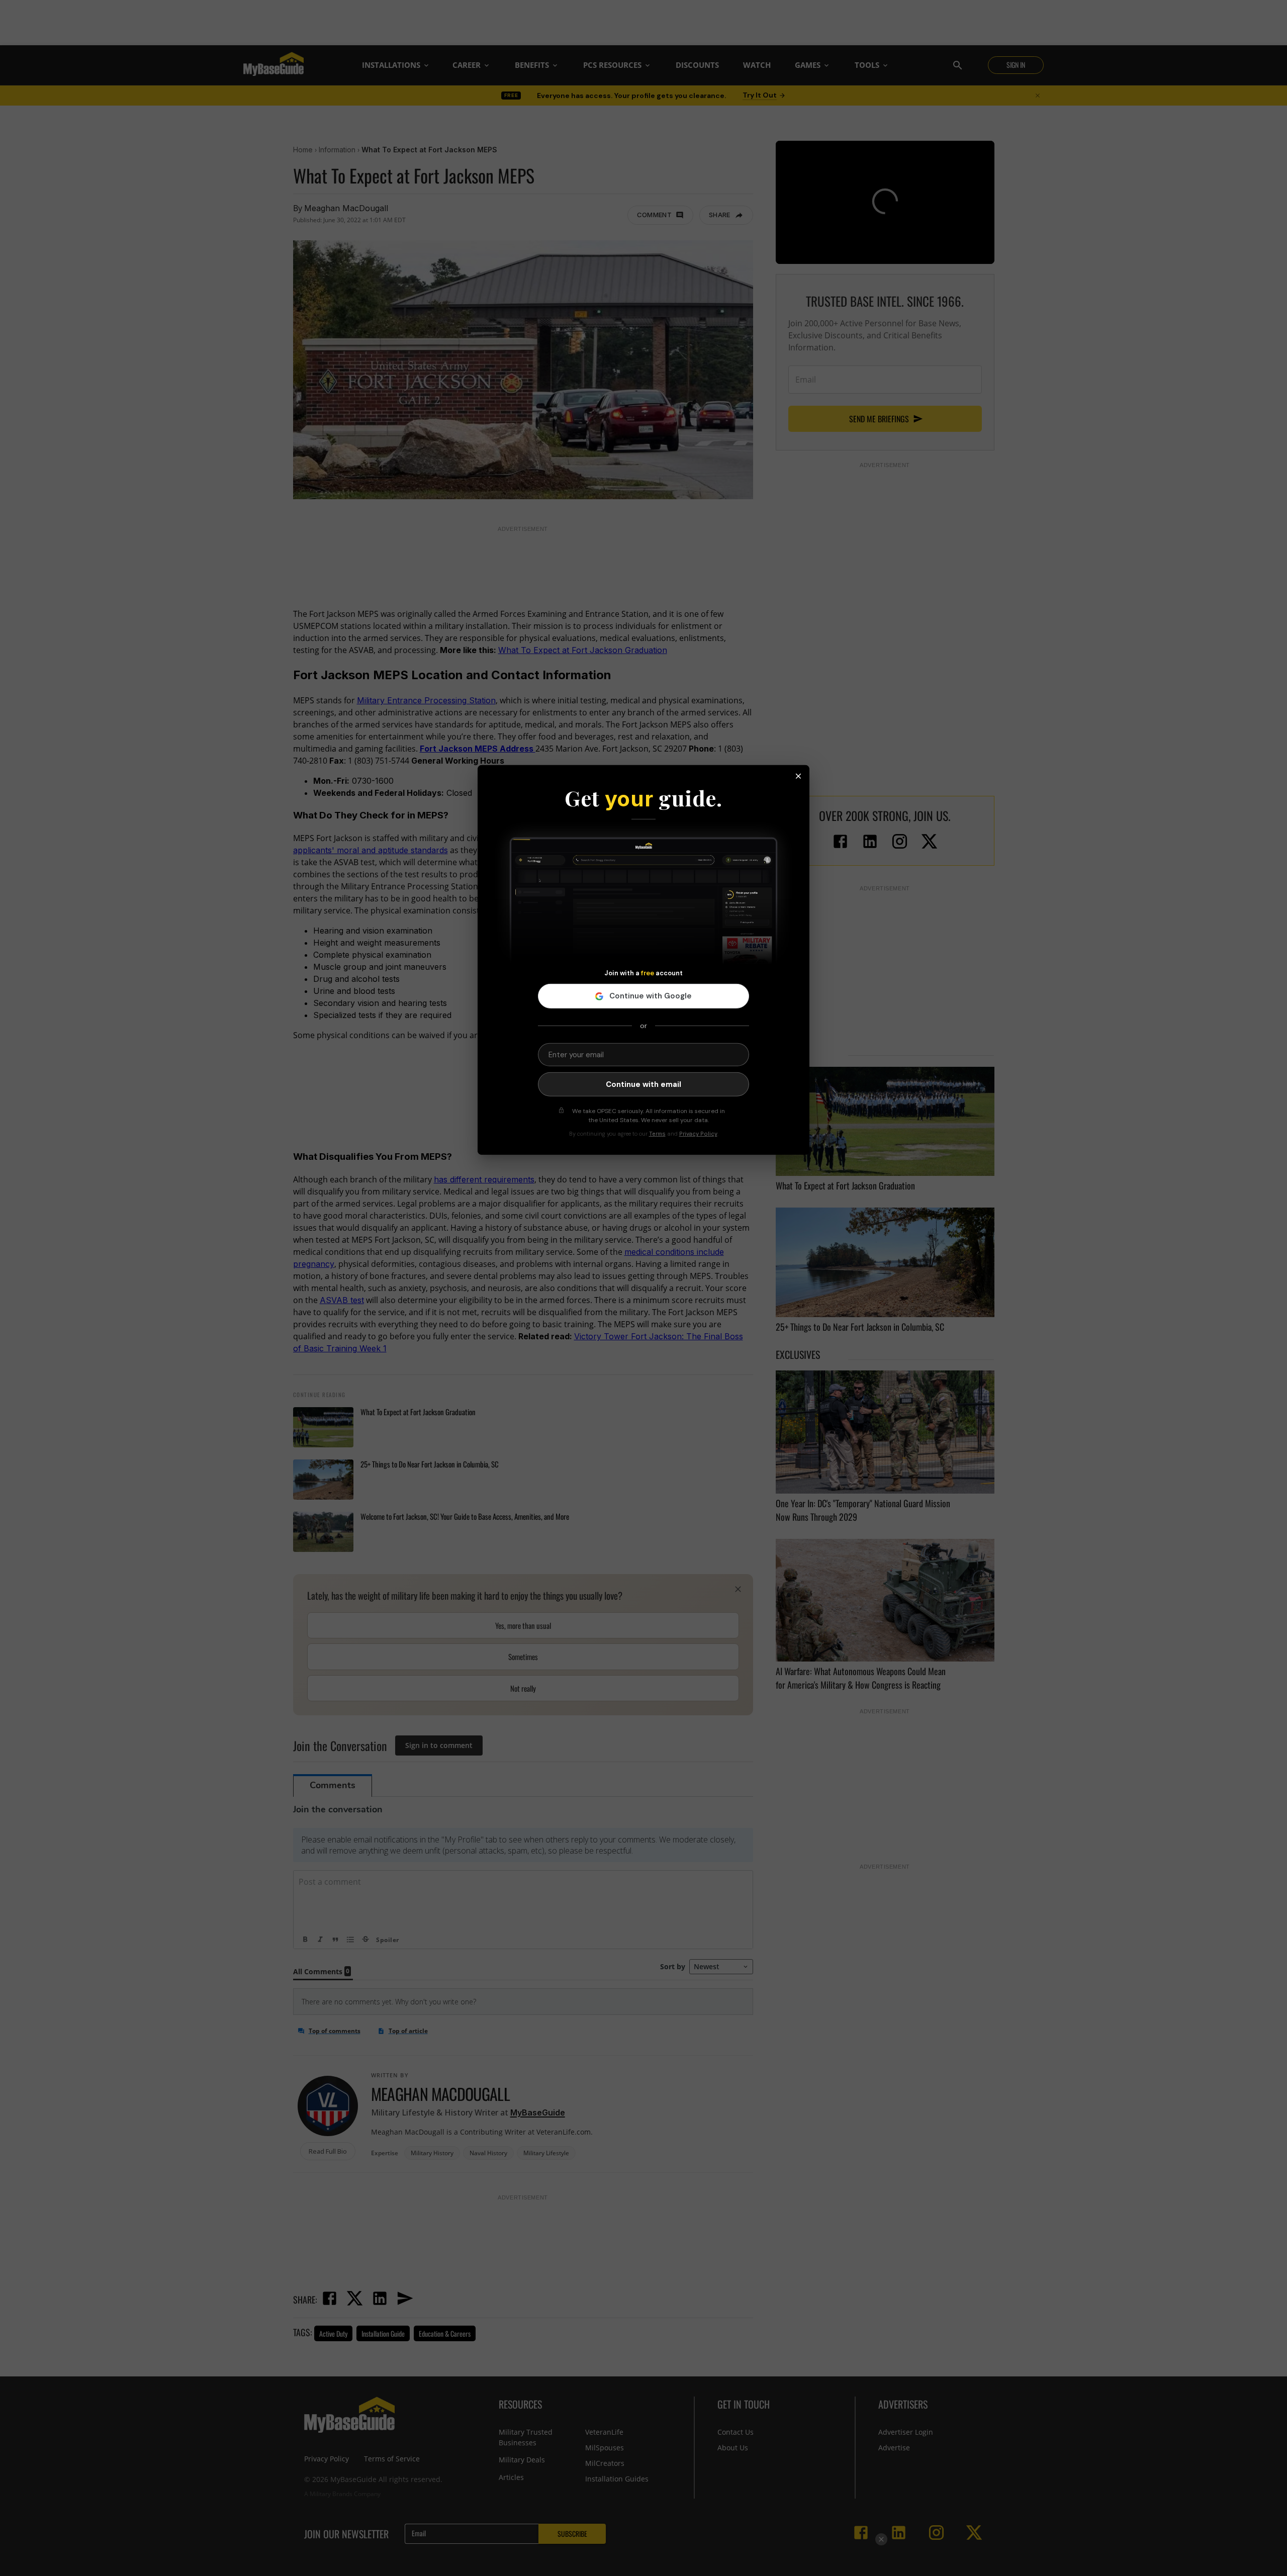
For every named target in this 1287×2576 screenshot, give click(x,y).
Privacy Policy (698, 1134)
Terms (657, 1134)
